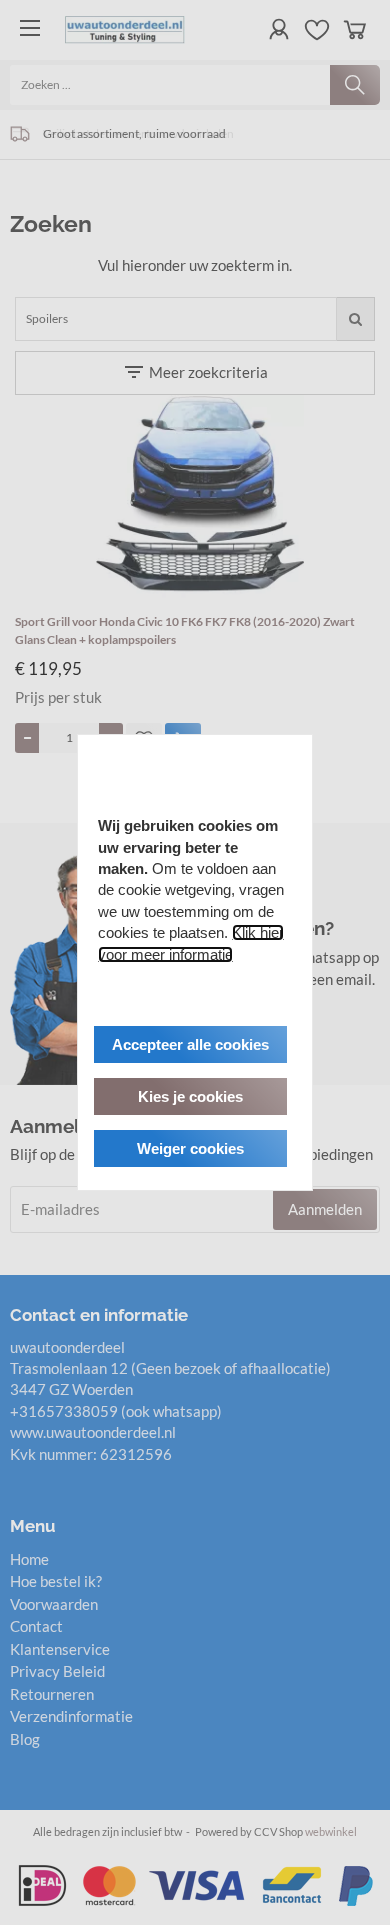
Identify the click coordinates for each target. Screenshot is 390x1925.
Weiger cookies (190, 1148)
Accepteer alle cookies (190, 1044)
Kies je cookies (190, 1096)
